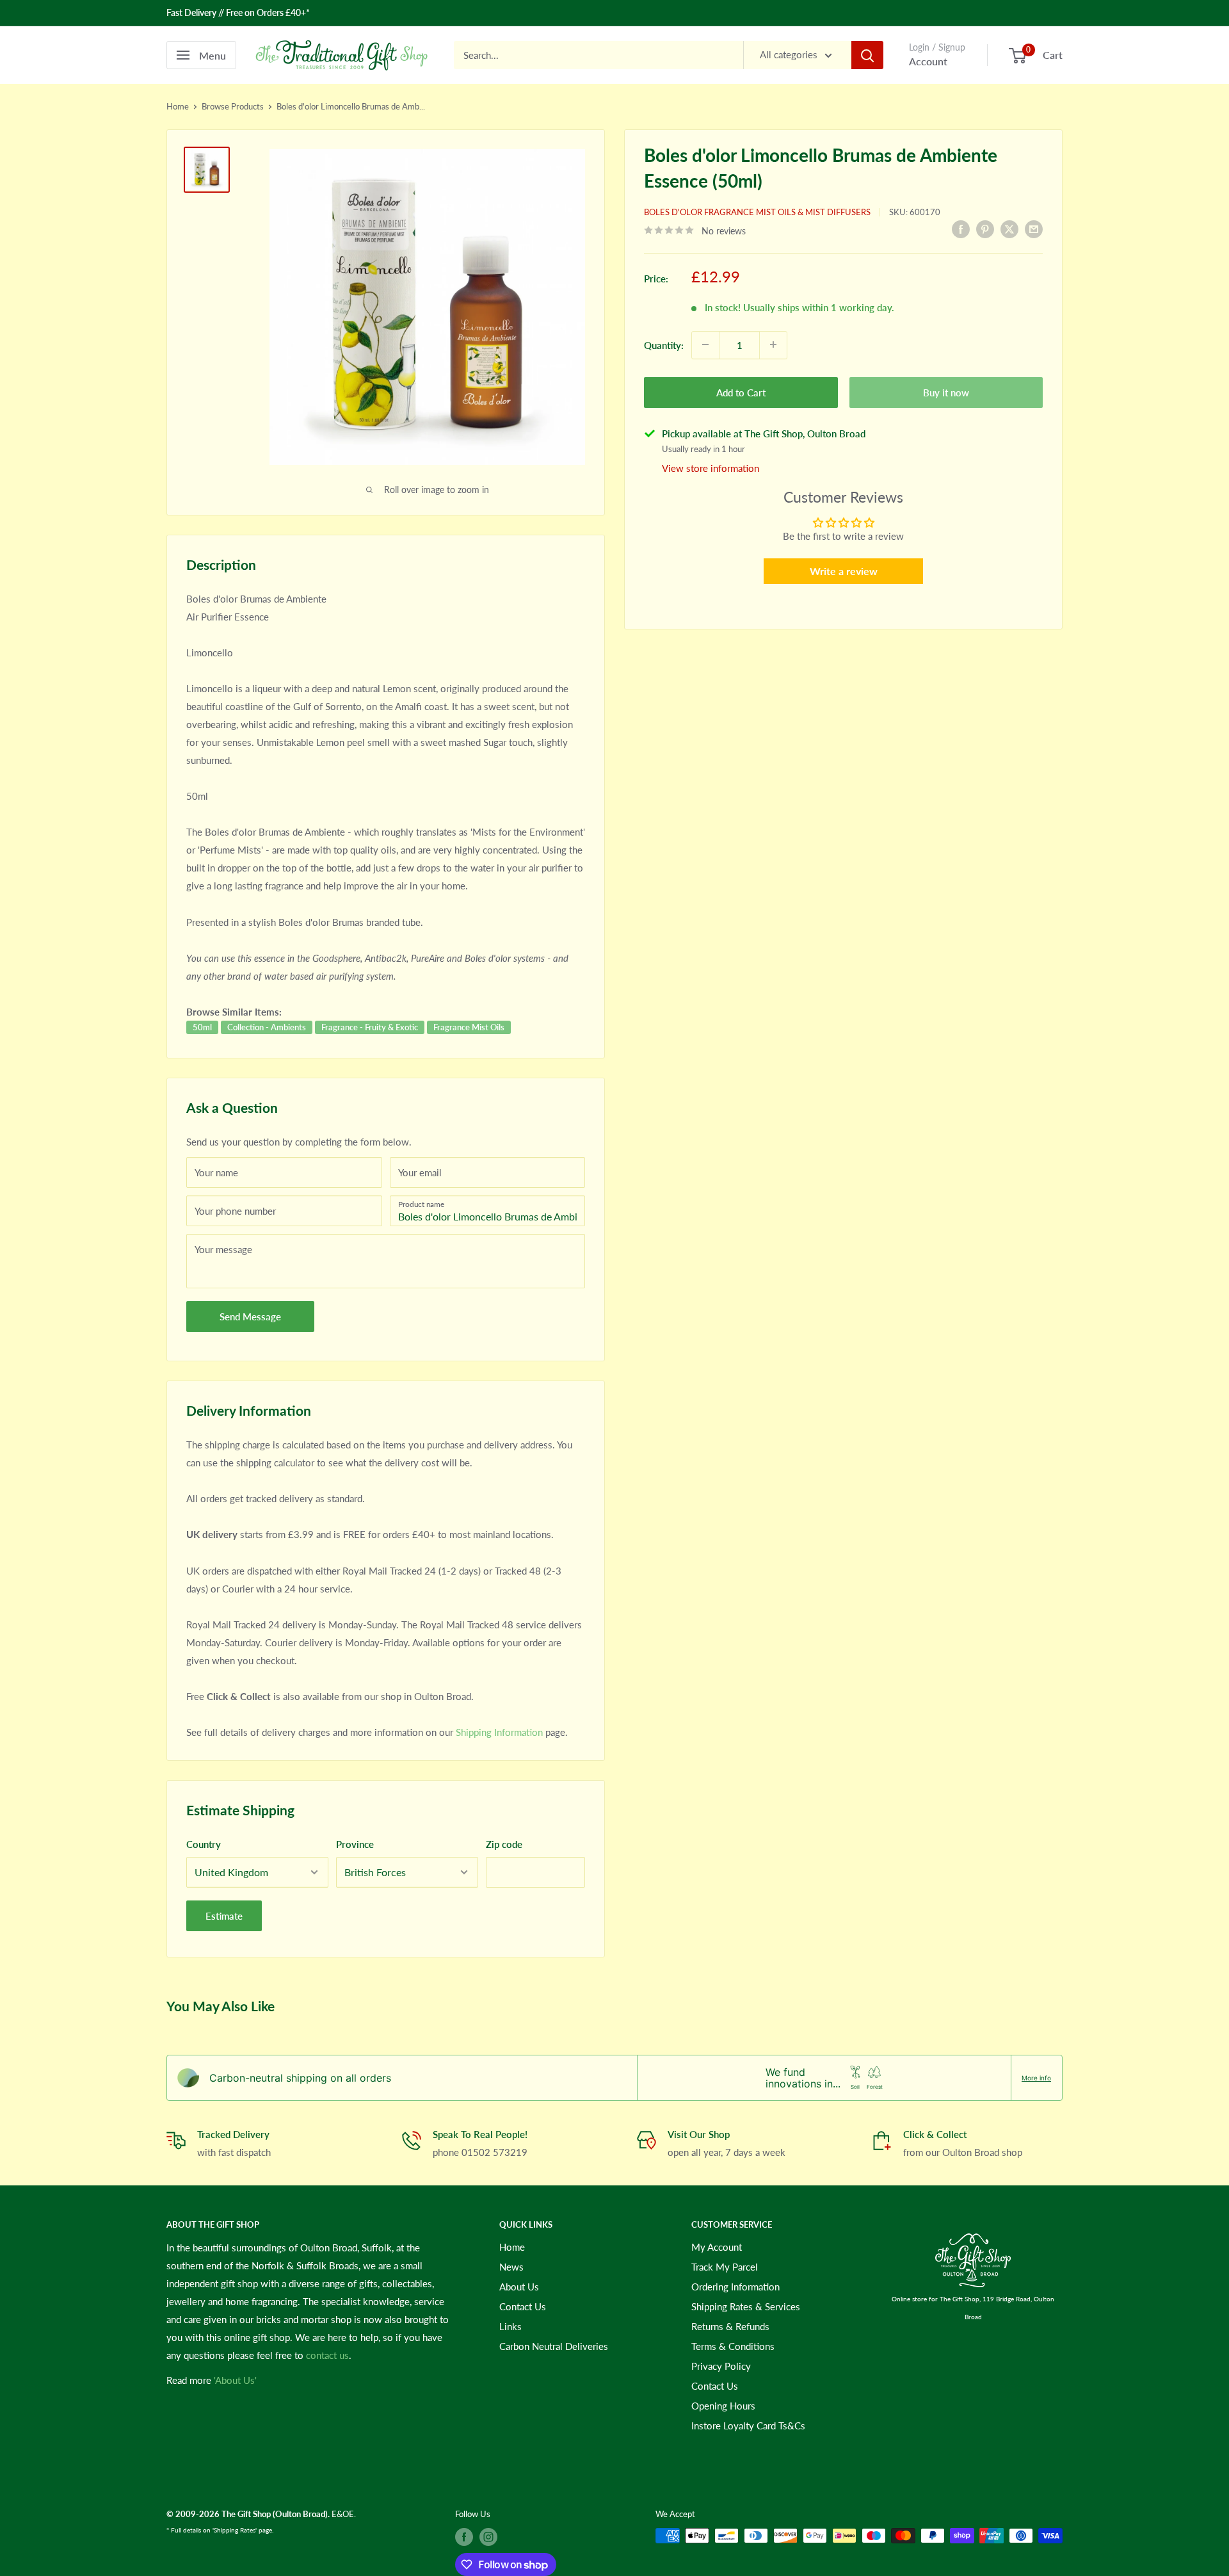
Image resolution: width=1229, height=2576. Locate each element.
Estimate (224, 1916)
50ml (202, 1027)
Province (355, 1844)
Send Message (250, 1316)
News (511, 2267)
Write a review (844, 570)
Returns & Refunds (730, 2326)
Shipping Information (499, 1732)
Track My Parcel (725, 2267)
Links (510, 2326)
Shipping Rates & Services (746, 2306)
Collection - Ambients (267, 1027)
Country (204, 1844)
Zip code (504, 1844)
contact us (327, 2355)
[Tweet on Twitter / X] (1009, 229)
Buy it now (946, 392)
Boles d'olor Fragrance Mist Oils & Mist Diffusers (757, 212)
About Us (519, 2287)
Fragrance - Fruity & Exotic (370, 1027)
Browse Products (233, 106)
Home (178, 106)
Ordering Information (735, 2287)
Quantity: (664, 344)
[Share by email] (1034, 229)
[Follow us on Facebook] (464, 2537)
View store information (711, 467)
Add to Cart (741, 392)
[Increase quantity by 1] (773, 344)
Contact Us (523, 2306)
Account (928, 61)
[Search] (867, 55)
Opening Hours (723, 2406)
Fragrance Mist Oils (469, 1027)
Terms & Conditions (733, 2346)
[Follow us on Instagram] (488, 2537)
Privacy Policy (721, 2366)
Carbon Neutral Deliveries (554, 2346)
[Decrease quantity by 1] (705, 344)
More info (1036, 2078)
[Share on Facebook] (961, 229)
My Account (717, 2247)
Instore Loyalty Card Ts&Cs (748, 2426)
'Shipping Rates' (235, 2530)
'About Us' (235, 2380)
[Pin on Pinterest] (985, 229)
